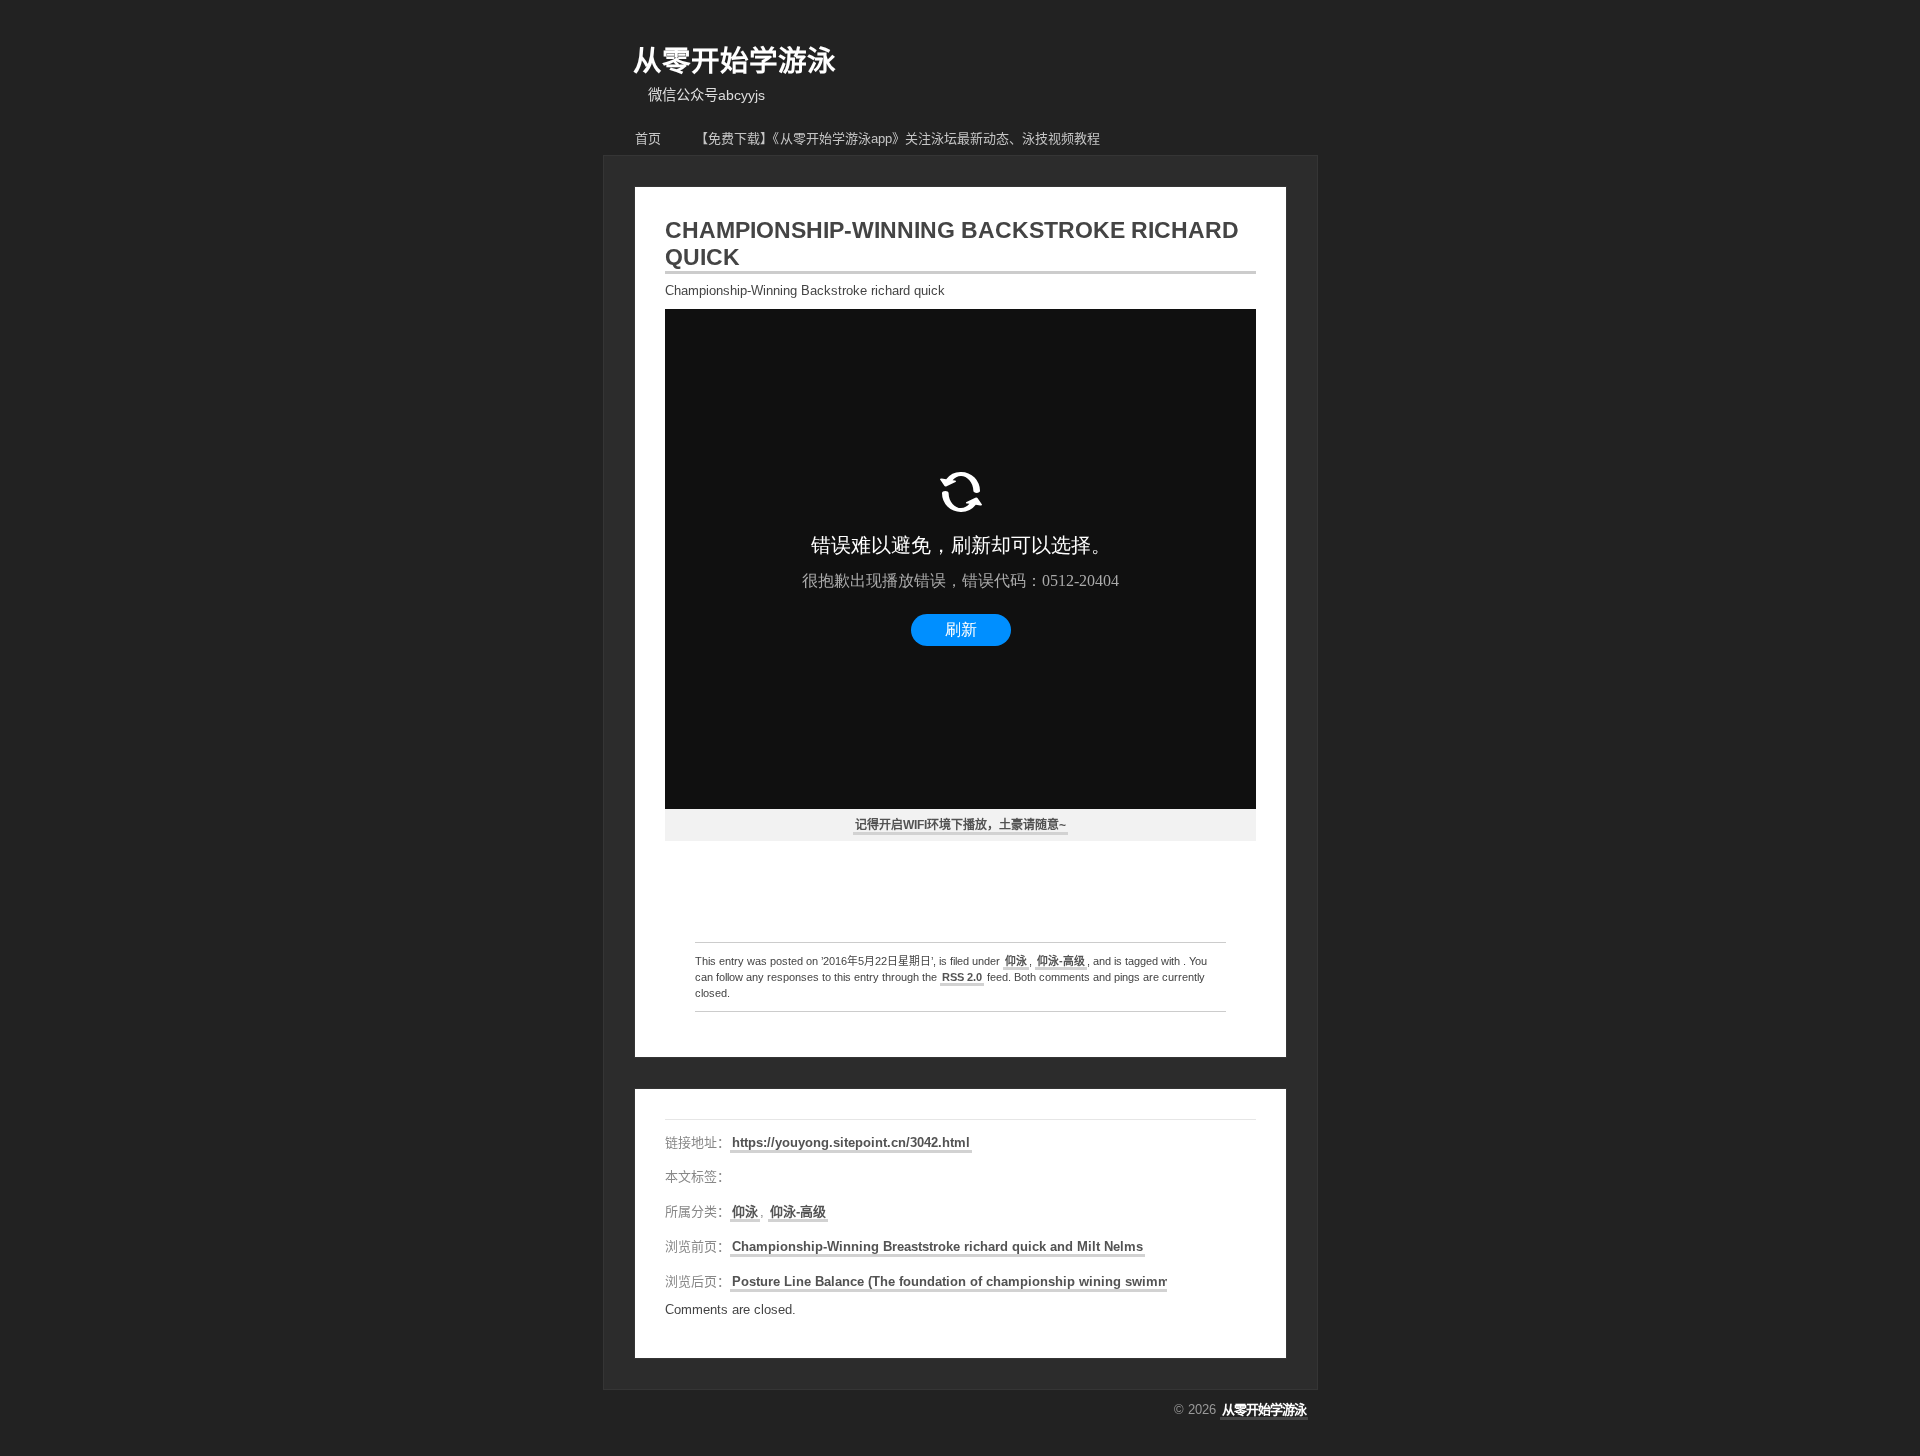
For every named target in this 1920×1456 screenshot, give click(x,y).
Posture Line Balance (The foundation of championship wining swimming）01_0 (981, 1281)
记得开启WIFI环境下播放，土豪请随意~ (960, 825)
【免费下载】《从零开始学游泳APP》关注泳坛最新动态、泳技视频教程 (897, 138)
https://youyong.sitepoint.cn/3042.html (851, 1142)
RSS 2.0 (962, 977)
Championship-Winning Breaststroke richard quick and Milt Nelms (937, 1246)
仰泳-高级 (1061, 961)
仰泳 (1016, 961)
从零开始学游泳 (734, 61)
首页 (648, 138)
